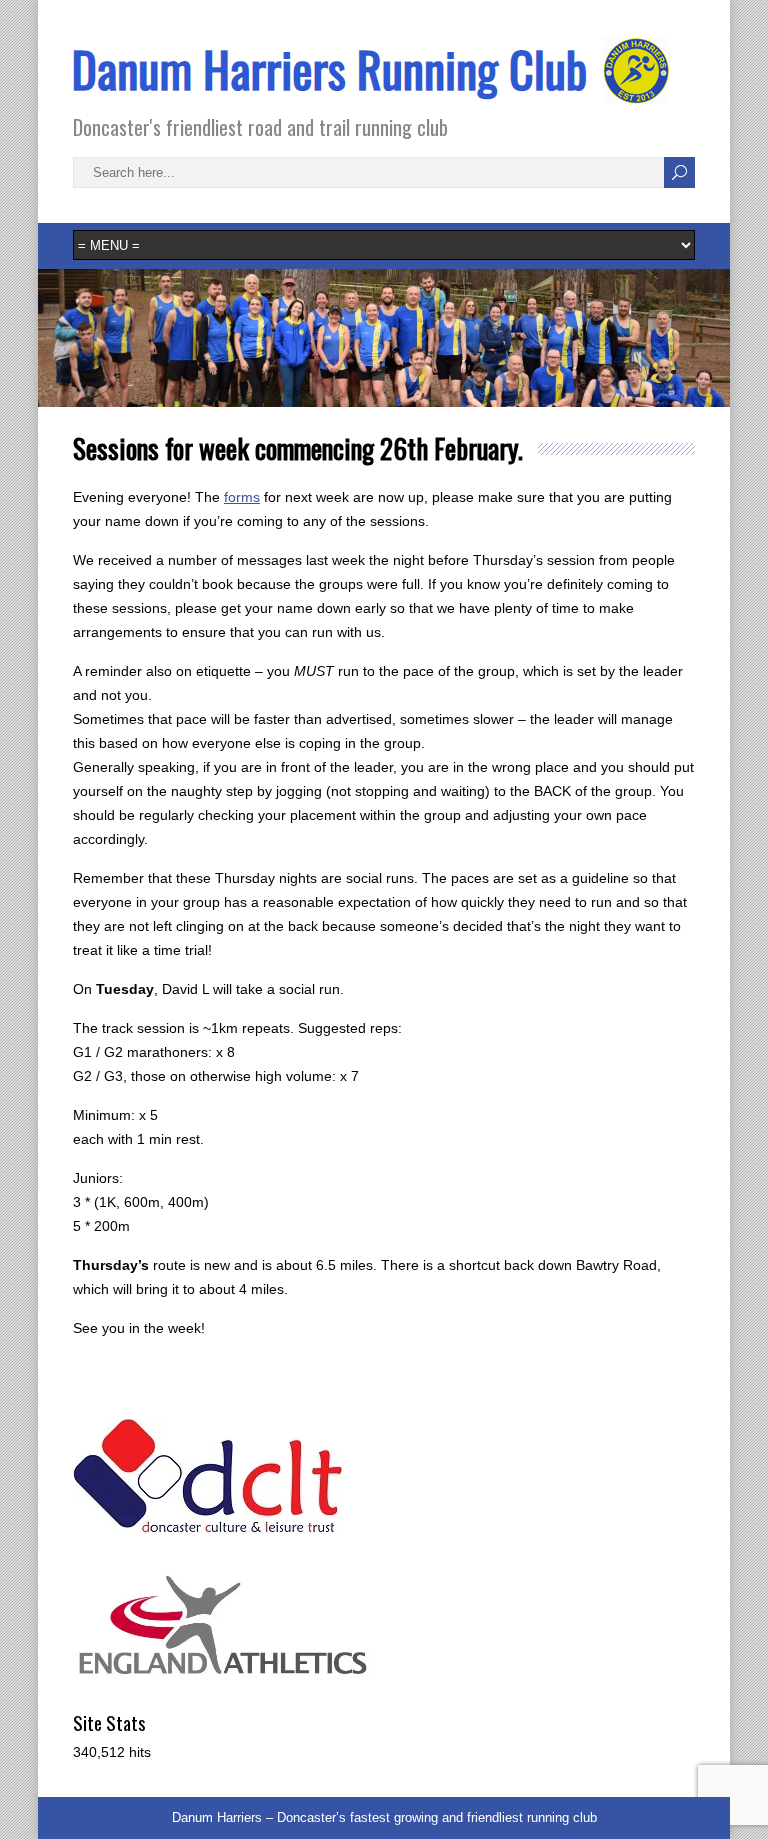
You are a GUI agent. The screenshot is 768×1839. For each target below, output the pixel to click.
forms (242, 497)
